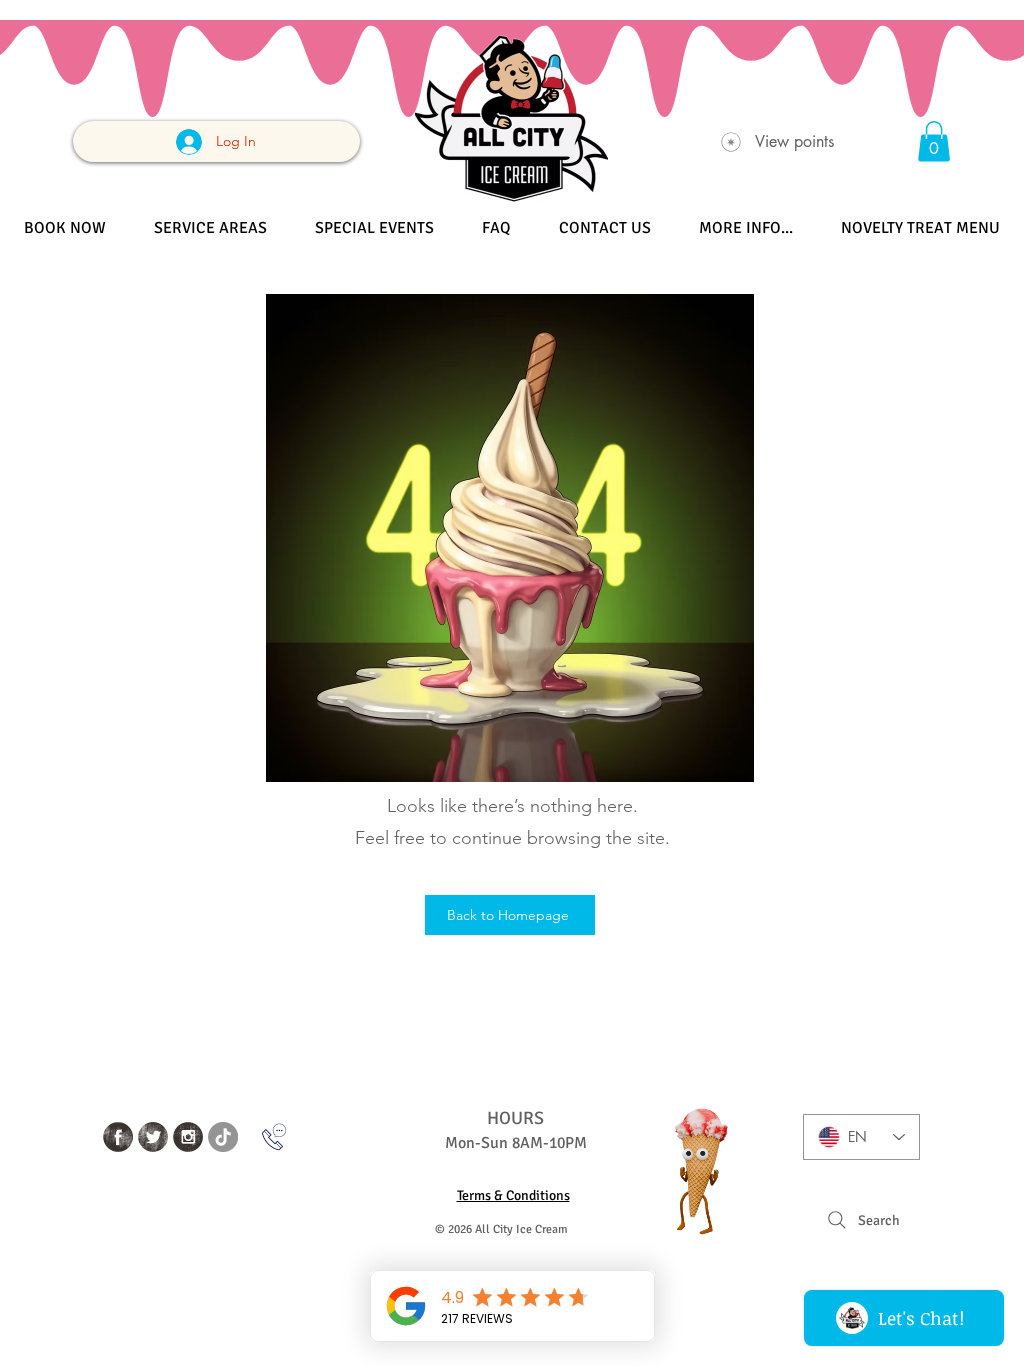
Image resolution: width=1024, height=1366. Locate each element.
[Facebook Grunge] (118, 1137)
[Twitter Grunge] (153, 1137)
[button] (934, 141)
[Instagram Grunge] (188, 1137)
